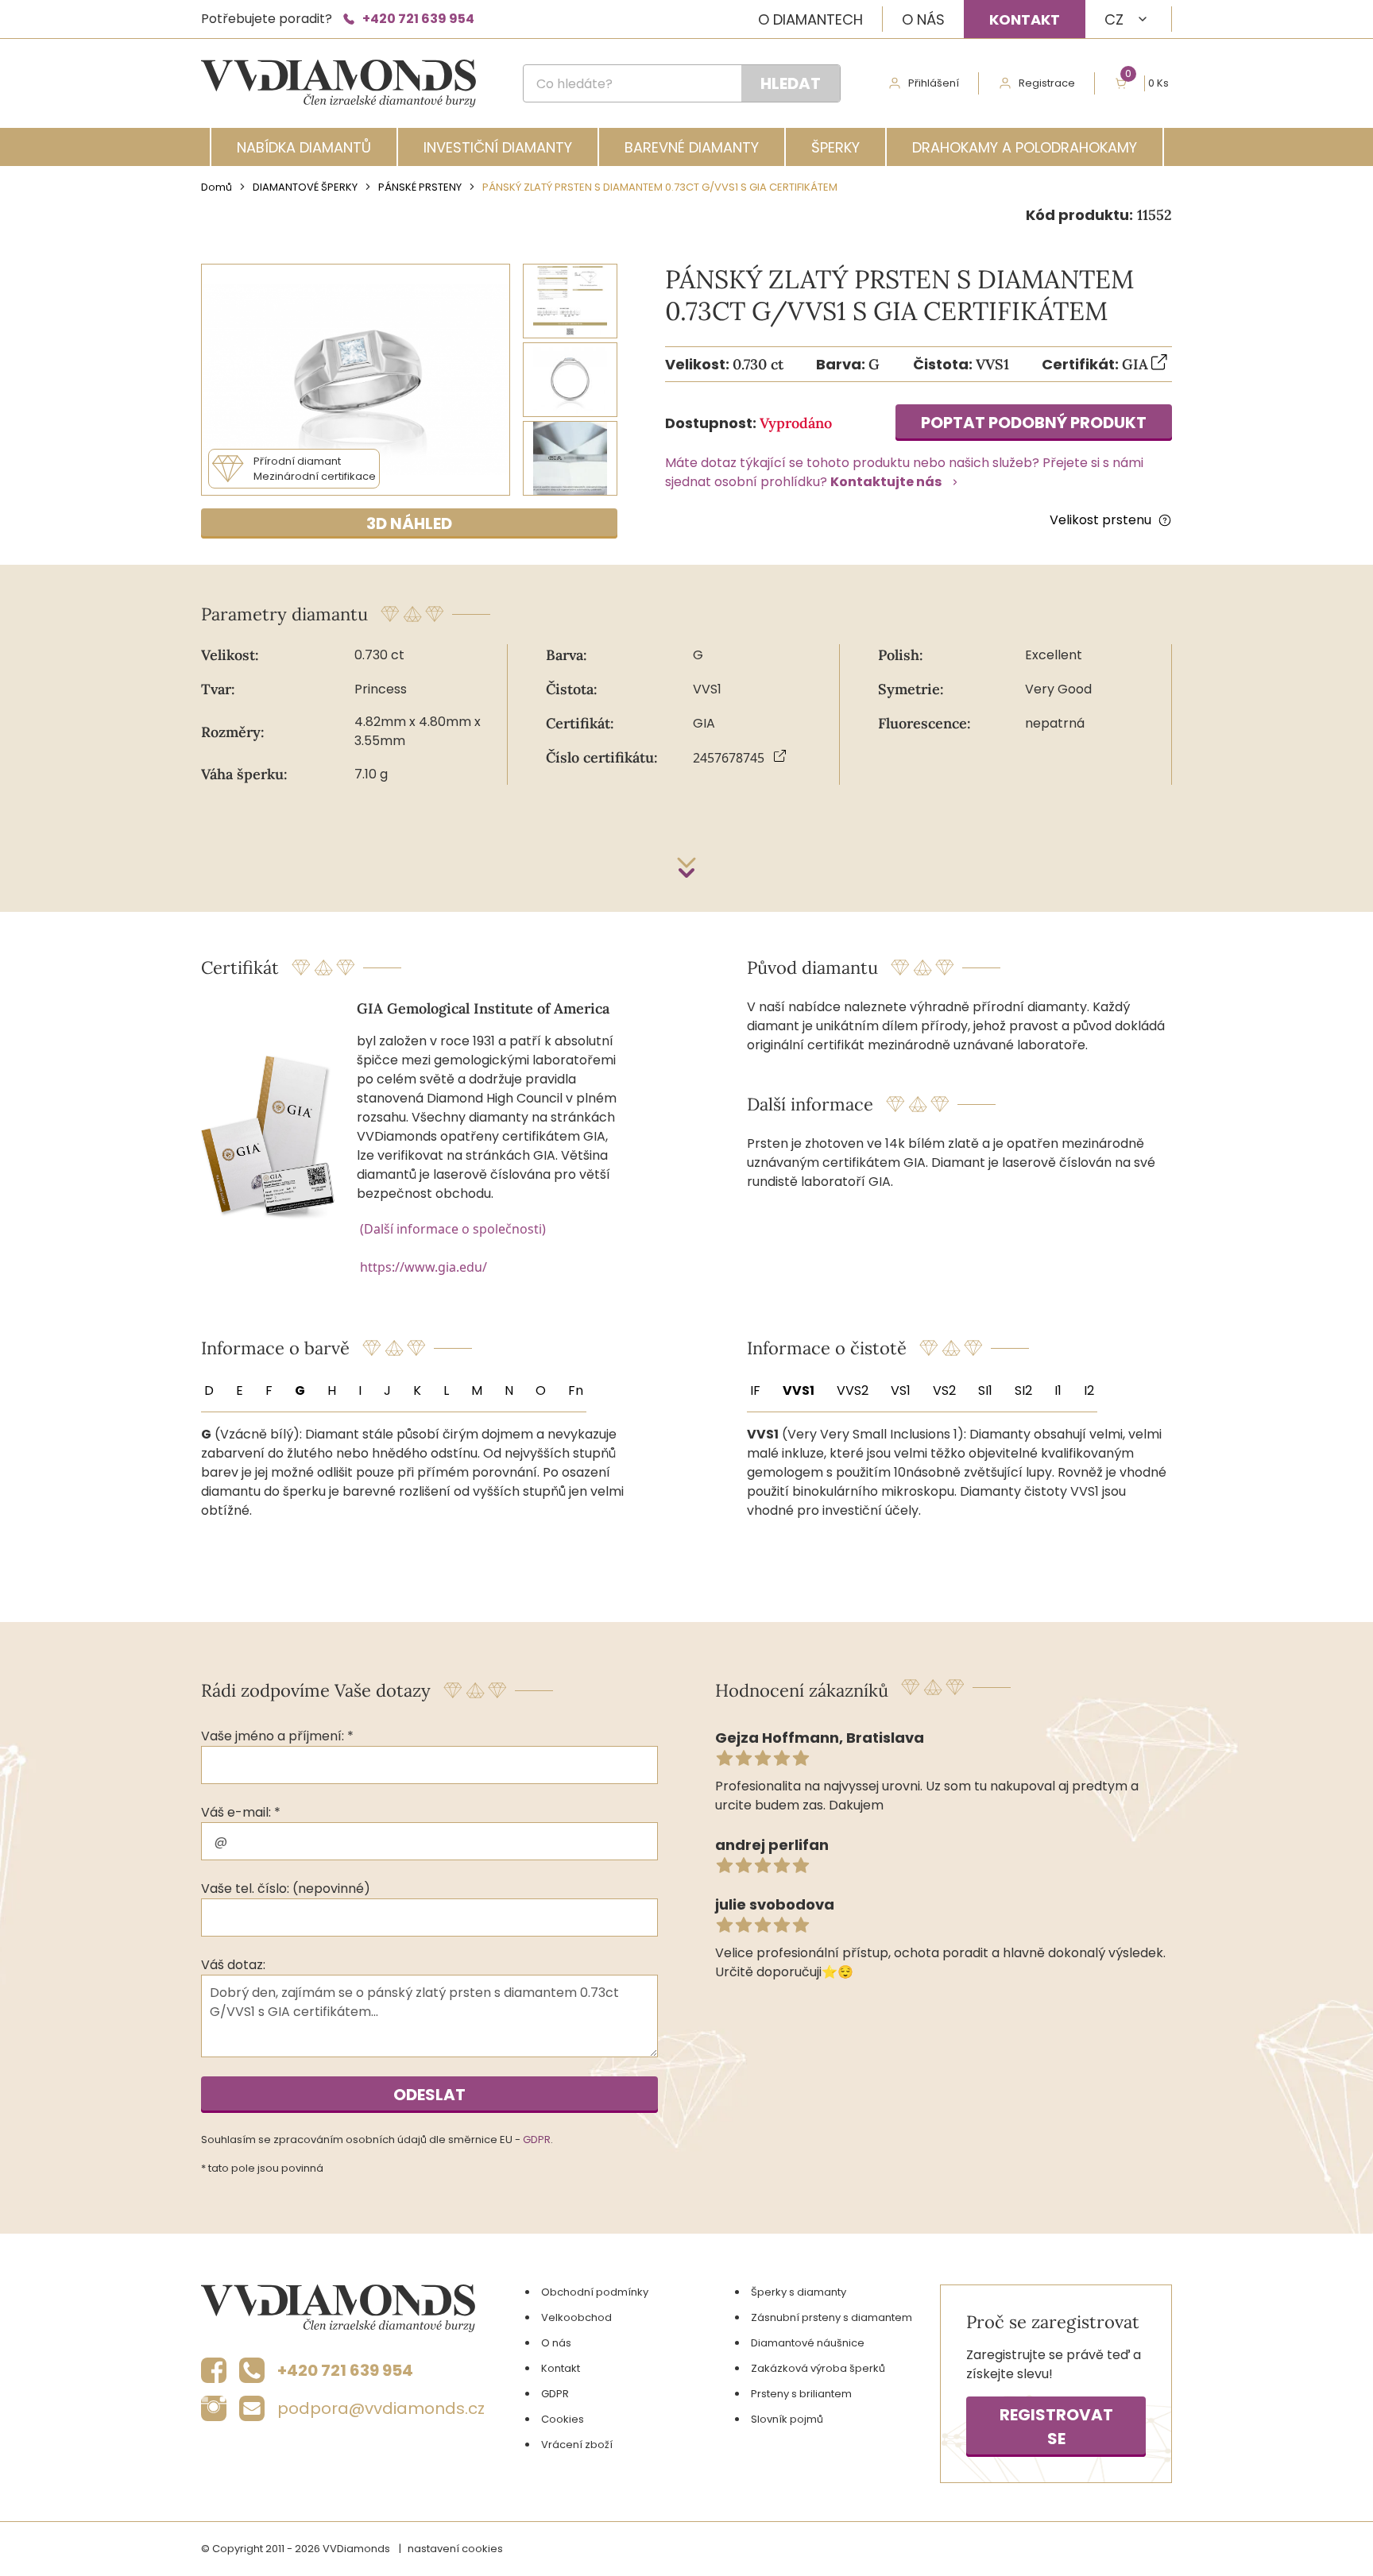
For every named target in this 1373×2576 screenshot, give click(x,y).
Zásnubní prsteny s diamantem (832, 2317)
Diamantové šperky (305, 187)
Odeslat (429, 2095)
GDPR (537, 2140)
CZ (1114, 19)
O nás (923, 19)
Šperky (835, 147)
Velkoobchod (576, 2317)
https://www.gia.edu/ (424, 1267)
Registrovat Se (1056, 2427)
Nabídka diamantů (304, 147)
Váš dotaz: (233, 1965)
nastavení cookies (455, 2549)
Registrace (1047, 83)
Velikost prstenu (1100, 520)
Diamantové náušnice (808, 2343)
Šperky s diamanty (799, 2292)
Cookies (563, 2419)
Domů (217, 187)
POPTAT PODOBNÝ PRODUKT (1034, 423)
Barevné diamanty (692, 147)
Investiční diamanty (498, 147)
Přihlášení (934, 83)
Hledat (791, 83)
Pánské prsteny (420, 187)
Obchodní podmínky (595, 2292)
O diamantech (810, 19)
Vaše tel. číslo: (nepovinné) (286, 1889)
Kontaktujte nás (886, 482)
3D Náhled (409, 523)
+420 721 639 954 (418, 19)
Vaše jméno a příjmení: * (277, 1736)
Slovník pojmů (787, 2419)
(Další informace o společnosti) (453, 1229)
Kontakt (1025, 19)
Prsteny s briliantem (801, 2394)
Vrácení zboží (577, 2445)
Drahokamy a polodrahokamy (1025, 147)
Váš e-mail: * (241, 1812)
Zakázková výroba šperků (818, 2368)
